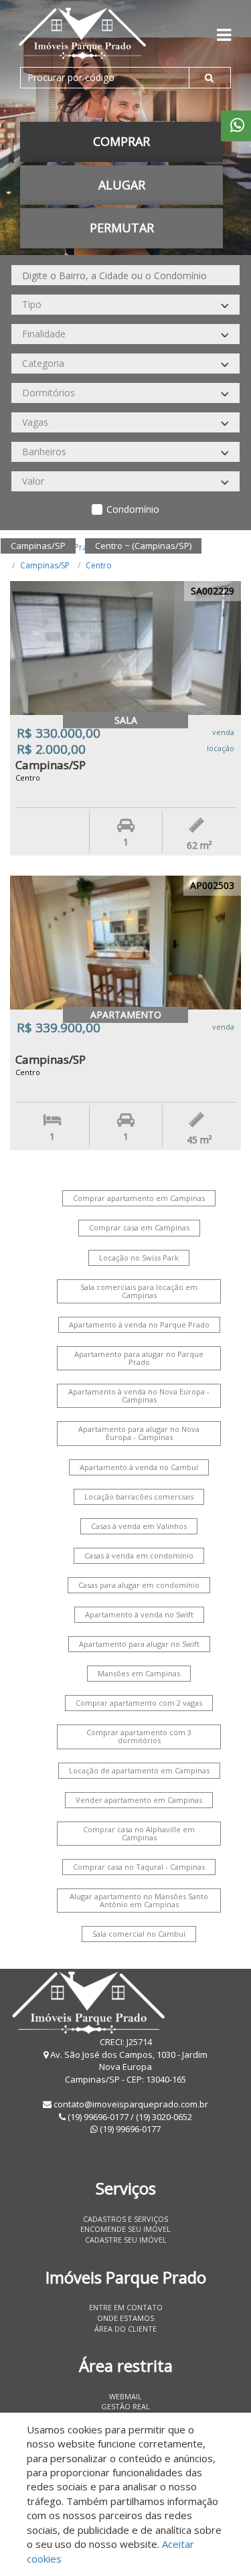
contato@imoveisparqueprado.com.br (131, 2104)
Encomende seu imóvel (125, 2229)
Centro (99, 565)
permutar (122, 228)
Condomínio (133, 509)
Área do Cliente (125, 2329)
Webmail (125, 2396)
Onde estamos (125, 2318)
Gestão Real (125, 2406)
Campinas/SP (45, 565)
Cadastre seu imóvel (126, 2240)
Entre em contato (126, 2307)
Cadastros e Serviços (125, 2219)
